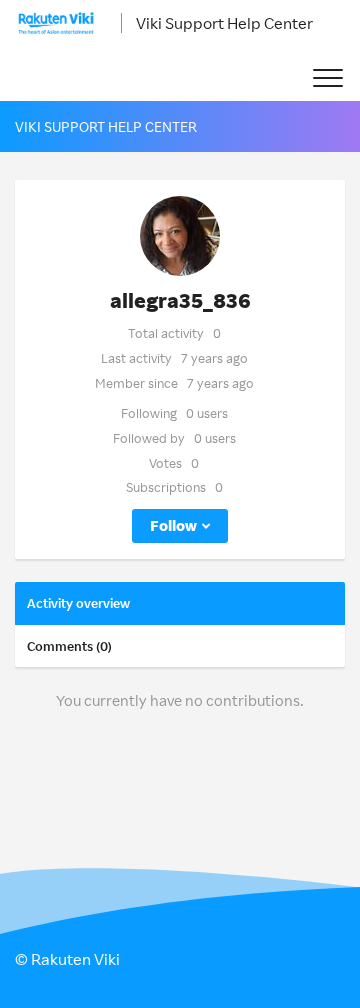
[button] (327, 78)
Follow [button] (173, 525)
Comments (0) (69, 646)
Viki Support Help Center (224, 23)
